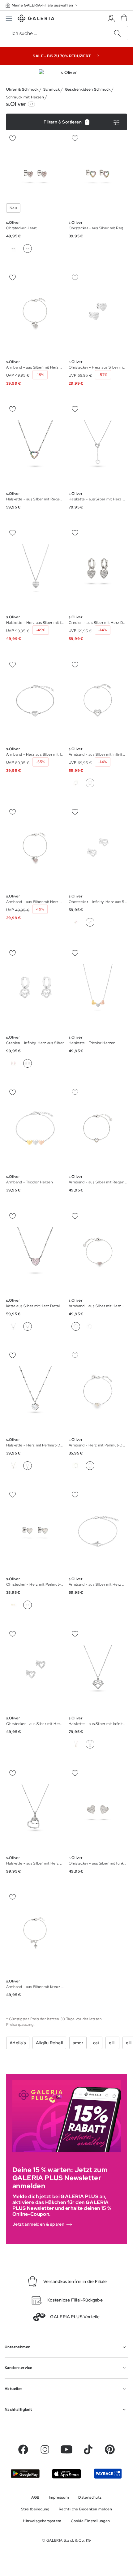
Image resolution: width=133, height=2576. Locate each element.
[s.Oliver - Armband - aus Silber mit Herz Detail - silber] (98, 1252)
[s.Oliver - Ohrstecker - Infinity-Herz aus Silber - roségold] (98, 847)
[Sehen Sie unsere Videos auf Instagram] (45, 2449)
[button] (42, 5)
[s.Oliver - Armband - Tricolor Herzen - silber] (35, 1128)
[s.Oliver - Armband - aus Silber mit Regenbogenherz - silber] (98, 1128)
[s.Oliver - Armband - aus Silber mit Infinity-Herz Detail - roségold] (98, 700)
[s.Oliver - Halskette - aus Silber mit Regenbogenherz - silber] (35, 445)
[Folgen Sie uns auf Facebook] (23, 2449)
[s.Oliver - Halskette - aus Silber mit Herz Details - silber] (98, 445)
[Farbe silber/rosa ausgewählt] (28, 249)
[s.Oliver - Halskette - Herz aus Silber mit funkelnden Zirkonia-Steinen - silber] (35, 569)
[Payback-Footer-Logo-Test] (108, 2473)
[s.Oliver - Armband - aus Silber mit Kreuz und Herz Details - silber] (35, 1933)
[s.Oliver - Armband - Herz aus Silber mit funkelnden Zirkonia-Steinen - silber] (35, 700)
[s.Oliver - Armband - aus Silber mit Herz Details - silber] (35, 313)
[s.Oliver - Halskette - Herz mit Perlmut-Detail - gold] (35, 1391)
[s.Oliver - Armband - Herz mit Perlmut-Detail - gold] (98, 1391)
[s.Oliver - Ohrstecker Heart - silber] (35, 174)
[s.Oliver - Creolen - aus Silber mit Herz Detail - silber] (98, 569)
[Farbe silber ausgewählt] (90, 783)
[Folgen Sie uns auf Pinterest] (110, 2449)
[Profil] (111, 18)
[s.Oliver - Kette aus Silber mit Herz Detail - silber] (35, 1252)
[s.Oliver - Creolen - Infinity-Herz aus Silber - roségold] (35, 989)
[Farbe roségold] (76, 783)
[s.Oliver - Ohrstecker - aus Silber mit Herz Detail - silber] (35, 1670)
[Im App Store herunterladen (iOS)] (66, 2474)
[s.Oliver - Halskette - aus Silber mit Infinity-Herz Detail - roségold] (98, 1670)
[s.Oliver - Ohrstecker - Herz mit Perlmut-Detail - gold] (35, 1530)
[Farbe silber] (13, 249)
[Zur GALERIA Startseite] (36, 19)
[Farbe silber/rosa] (90, 1326)
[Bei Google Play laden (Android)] (25, 2474)
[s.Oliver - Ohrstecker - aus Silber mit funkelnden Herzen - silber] (98, 1809)
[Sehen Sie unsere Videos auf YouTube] (66, 2449)
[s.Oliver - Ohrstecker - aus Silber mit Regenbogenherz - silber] (98, 174)
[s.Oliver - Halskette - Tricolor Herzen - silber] (98, 989)
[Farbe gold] (13, 1466)
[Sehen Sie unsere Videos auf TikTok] (88, 2449)
